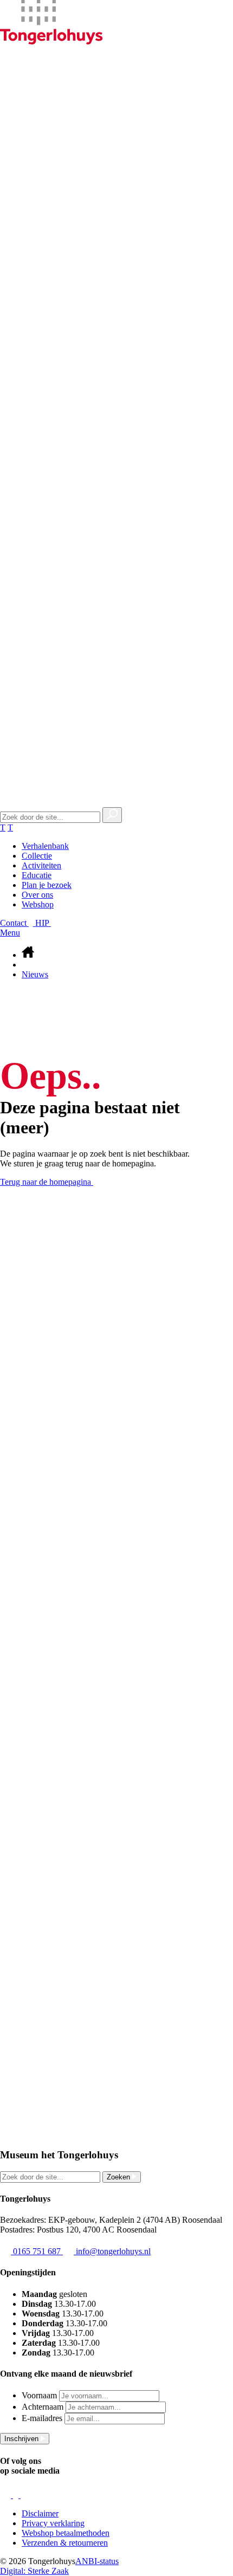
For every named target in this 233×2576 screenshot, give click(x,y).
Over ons (37, 895)
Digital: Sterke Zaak (34, 2571)
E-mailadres (42, 2418)
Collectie (37, 856)
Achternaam (43, 2407)
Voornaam (39, 2395)
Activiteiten (41, 865)
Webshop (38, 904)
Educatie (37, 875)
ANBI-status (97, 2561)
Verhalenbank (45, 846)
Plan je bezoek (47, 885)
